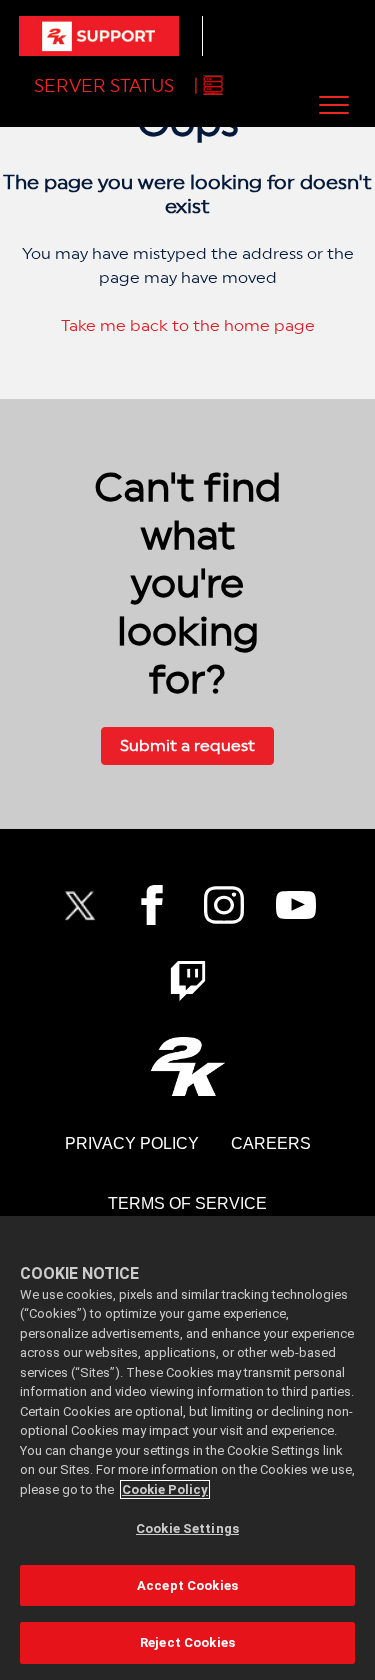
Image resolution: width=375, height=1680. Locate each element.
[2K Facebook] (152, 905)
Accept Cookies (187, 1585)
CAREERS (271, 1143)
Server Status (104, 85)
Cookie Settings (187, 1528)
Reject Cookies (187, 1642)
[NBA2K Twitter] (80, 905)
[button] (333, 104)
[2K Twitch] (188, 981)
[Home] (99, 36)
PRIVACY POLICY (132, 1143)
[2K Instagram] (224, 905)
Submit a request (187, 745)
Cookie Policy (165, 1489)
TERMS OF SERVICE (187, 1203)
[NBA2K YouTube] (296, 905)
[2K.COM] (187, 1066)
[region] (187, 1448)
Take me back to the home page (188, 325)
